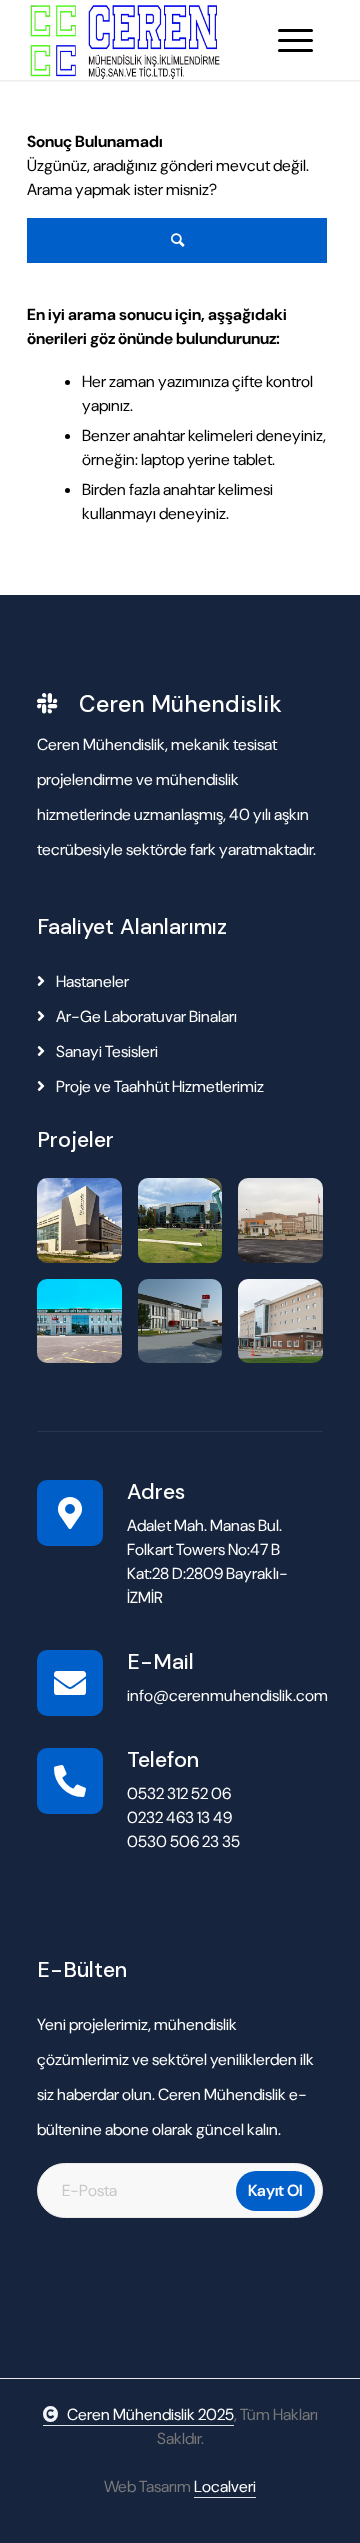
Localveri (225, 2486)
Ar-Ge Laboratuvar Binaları (145, 1016)
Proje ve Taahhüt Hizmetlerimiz (158, 1086)
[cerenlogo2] (149, 40)
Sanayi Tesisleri (105, 1051)
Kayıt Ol (275, 2190)
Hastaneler (91, 981)
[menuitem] (295, 40)
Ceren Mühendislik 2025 (150, 2414)
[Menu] (295, 40)
